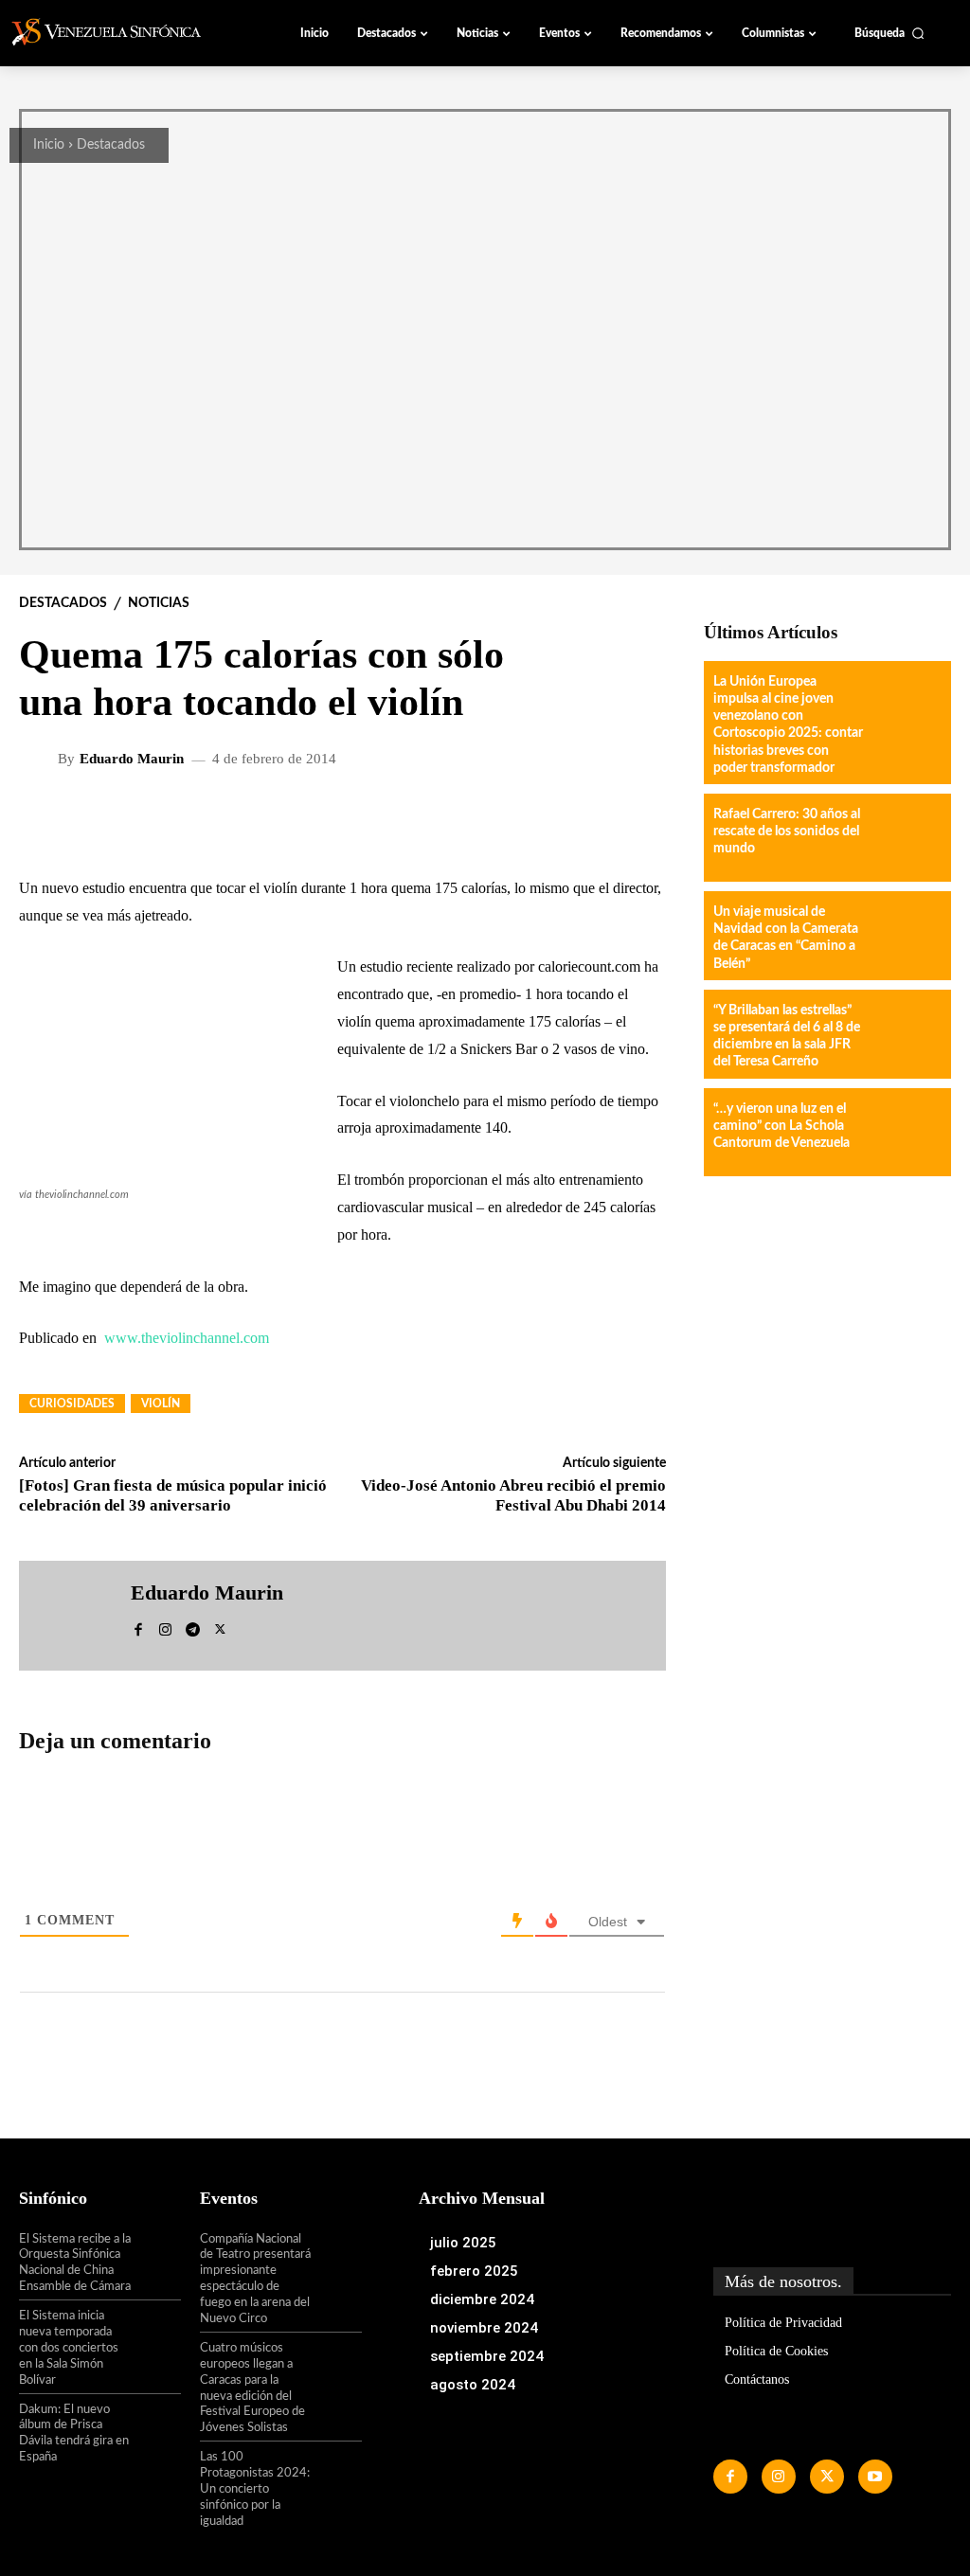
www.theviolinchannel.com (187, 1338)
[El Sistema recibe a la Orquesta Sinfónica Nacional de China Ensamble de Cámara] (157, 2254)
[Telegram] (193, 1627)
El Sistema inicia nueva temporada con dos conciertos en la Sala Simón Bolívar (69, 2348)
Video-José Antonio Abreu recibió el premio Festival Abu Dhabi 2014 (513, 1495)
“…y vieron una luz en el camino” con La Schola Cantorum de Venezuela (781, 1126)
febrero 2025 (474, 2271)
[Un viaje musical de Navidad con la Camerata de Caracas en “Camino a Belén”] (905, 935)
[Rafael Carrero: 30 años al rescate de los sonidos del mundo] (905, 838)
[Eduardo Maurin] (41, 760)
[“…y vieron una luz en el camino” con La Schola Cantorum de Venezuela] (905, 1132)
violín (161, 1404)
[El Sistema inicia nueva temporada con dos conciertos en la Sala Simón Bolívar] (157, 2331)
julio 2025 (463, 2243)
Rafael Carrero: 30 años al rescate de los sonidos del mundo (787, 832)
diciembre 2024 (482, 2299)
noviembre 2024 (484, 2328)
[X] (220, 1627)
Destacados (111, 145)
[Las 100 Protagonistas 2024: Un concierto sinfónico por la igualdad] (337, 2472)
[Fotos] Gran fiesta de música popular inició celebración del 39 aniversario (173, 1495)
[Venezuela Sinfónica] (117, 32)
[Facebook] (138, 1627)
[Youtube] (875, 2477)
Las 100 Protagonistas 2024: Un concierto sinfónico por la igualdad (255, 2489)
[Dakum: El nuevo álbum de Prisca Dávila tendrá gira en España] (157, 2424)
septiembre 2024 (487, 2356)
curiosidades (72, 1404)
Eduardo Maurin (132, 759)
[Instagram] (165, 1627)
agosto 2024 (473, 2385)
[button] (889, 33)
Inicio (49, 145)
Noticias (159, 603)
